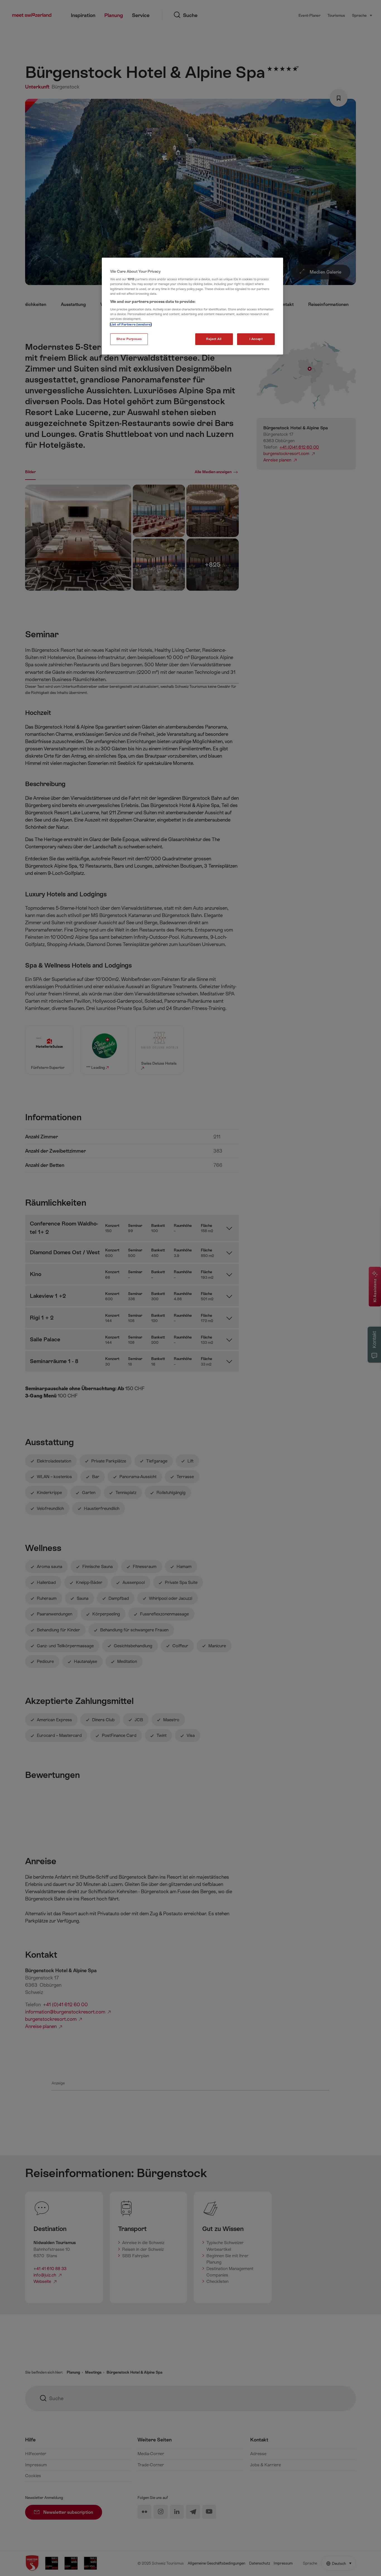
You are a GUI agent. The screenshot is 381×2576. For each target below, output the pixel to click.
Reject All (214, 339)
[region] (192, 306)
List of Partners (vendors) (131, 325)
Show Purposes (129, 339)
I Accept (256, 339)
